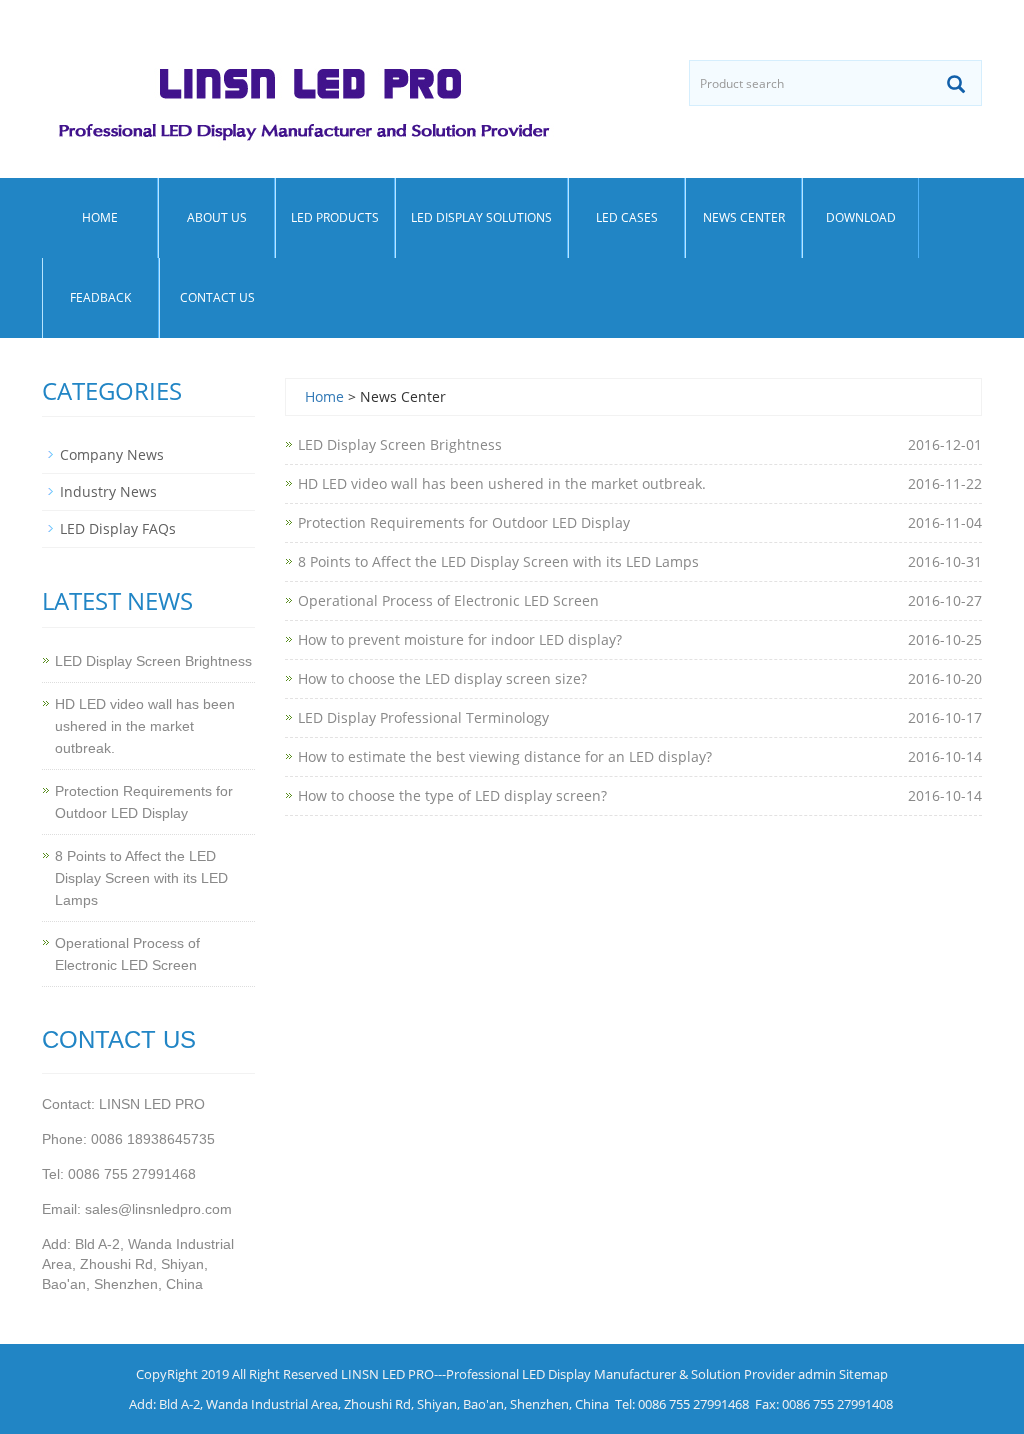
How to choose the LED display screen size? (442, 678)
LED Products (335, 217)
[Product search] (956, 84)
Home (100, 217)
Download (861, 217)
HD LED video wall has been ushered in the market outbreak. (502, 483)
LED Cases (627, 217)
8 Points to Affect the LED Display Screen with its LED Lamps (498, 561)
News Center (744, 217)
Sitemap (863, 1374)
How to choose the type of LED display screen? (452, 795)
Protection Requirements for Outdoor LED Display (464, 522)
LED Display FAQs (118, 528)
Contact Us (217, 297)
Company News (112, 454)
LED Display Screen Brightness (400, 444)
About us (217, 217)
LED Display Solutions (481, 217)
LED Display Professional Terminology (423, 717)
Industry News (108, 491)
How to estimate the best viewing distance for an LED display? (505, 756)
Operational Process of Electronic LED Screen (448, 600)
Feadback (100, 297)
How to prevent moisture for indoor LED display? (460, 639)
